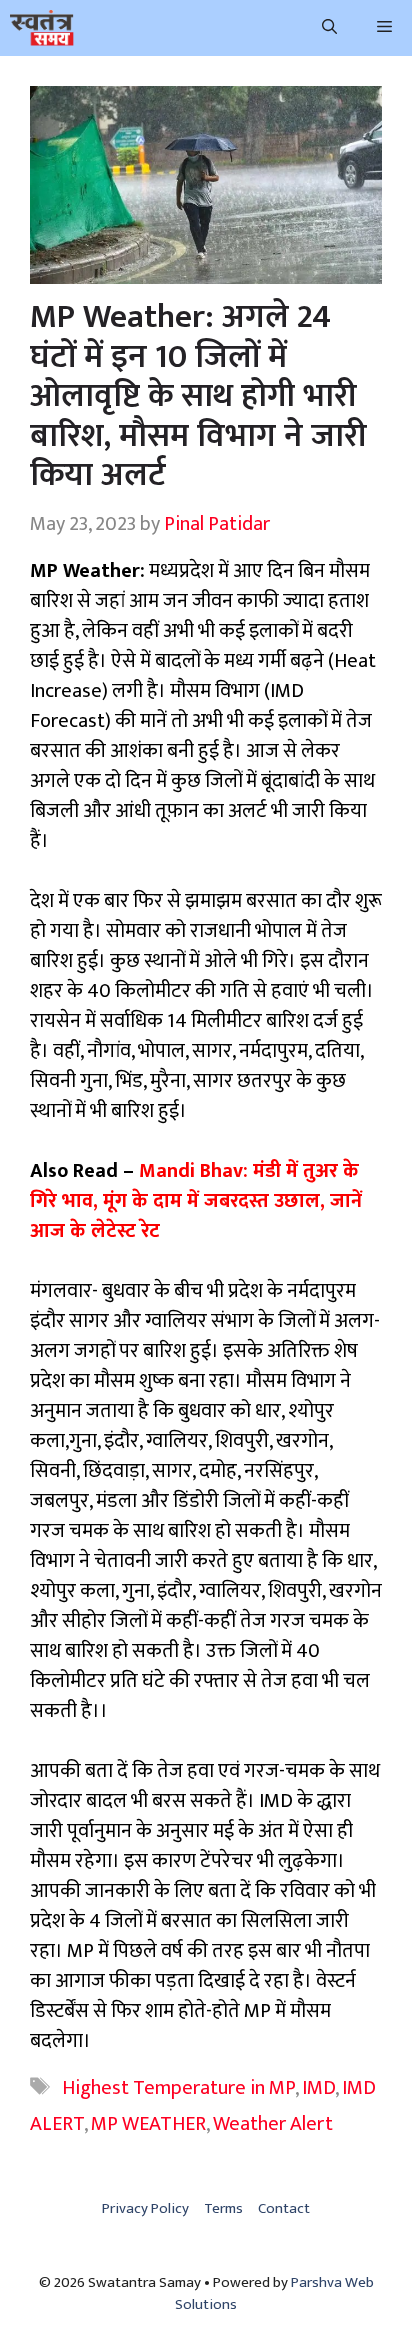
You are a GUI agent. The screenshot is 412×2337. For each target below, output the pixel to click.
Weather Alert (273, 2124)
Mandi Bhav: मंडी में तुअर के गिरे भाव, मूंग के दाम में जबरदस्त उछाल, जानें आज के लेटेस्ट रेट (196, 1201)
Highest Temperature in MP (178, 2088)
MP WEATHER (148, 2124)
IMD (318, 2088)
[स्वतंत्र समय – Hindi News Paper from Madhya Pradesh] (42, 28)
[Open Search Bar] (329, 28)
